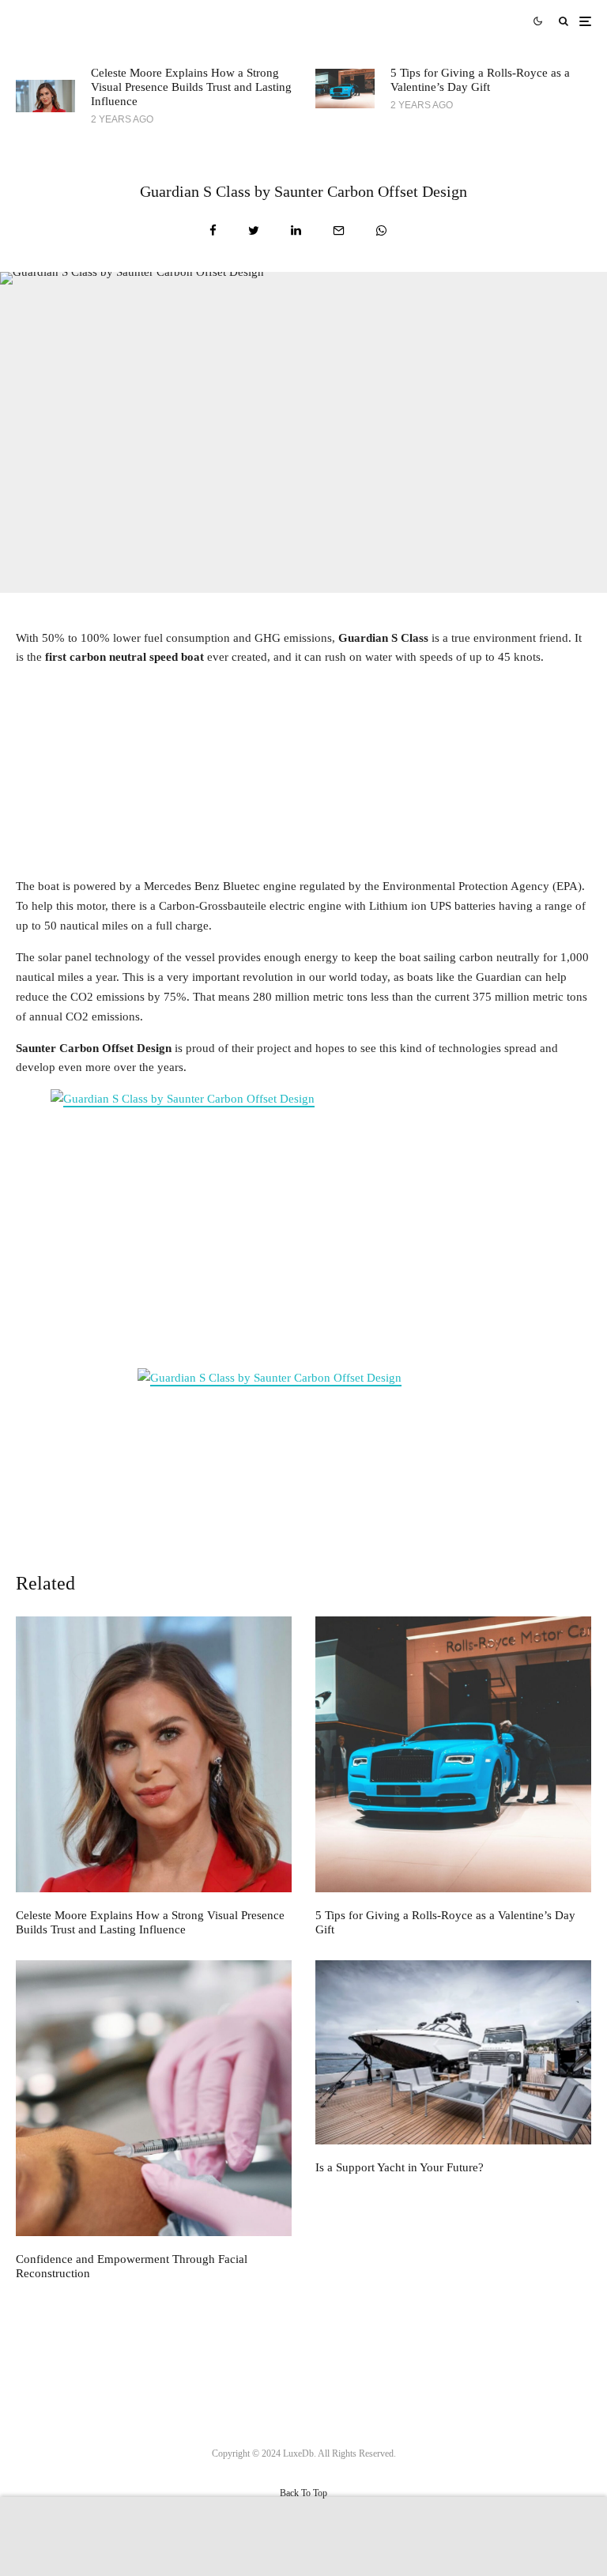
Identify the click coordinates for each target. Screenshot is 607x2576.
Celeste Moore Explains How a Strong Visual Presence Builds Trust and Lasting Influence (191, 87)
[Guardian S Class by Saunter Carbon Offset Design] (303, 1223)
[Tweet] (254, 230)
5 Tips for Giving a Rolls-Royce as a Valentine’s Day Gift (480, 80)
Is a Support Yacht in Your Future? (400, 2167)
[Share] (213, 230)
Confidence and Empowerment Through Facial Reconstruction (132, 2266)
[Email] (339, 230)
